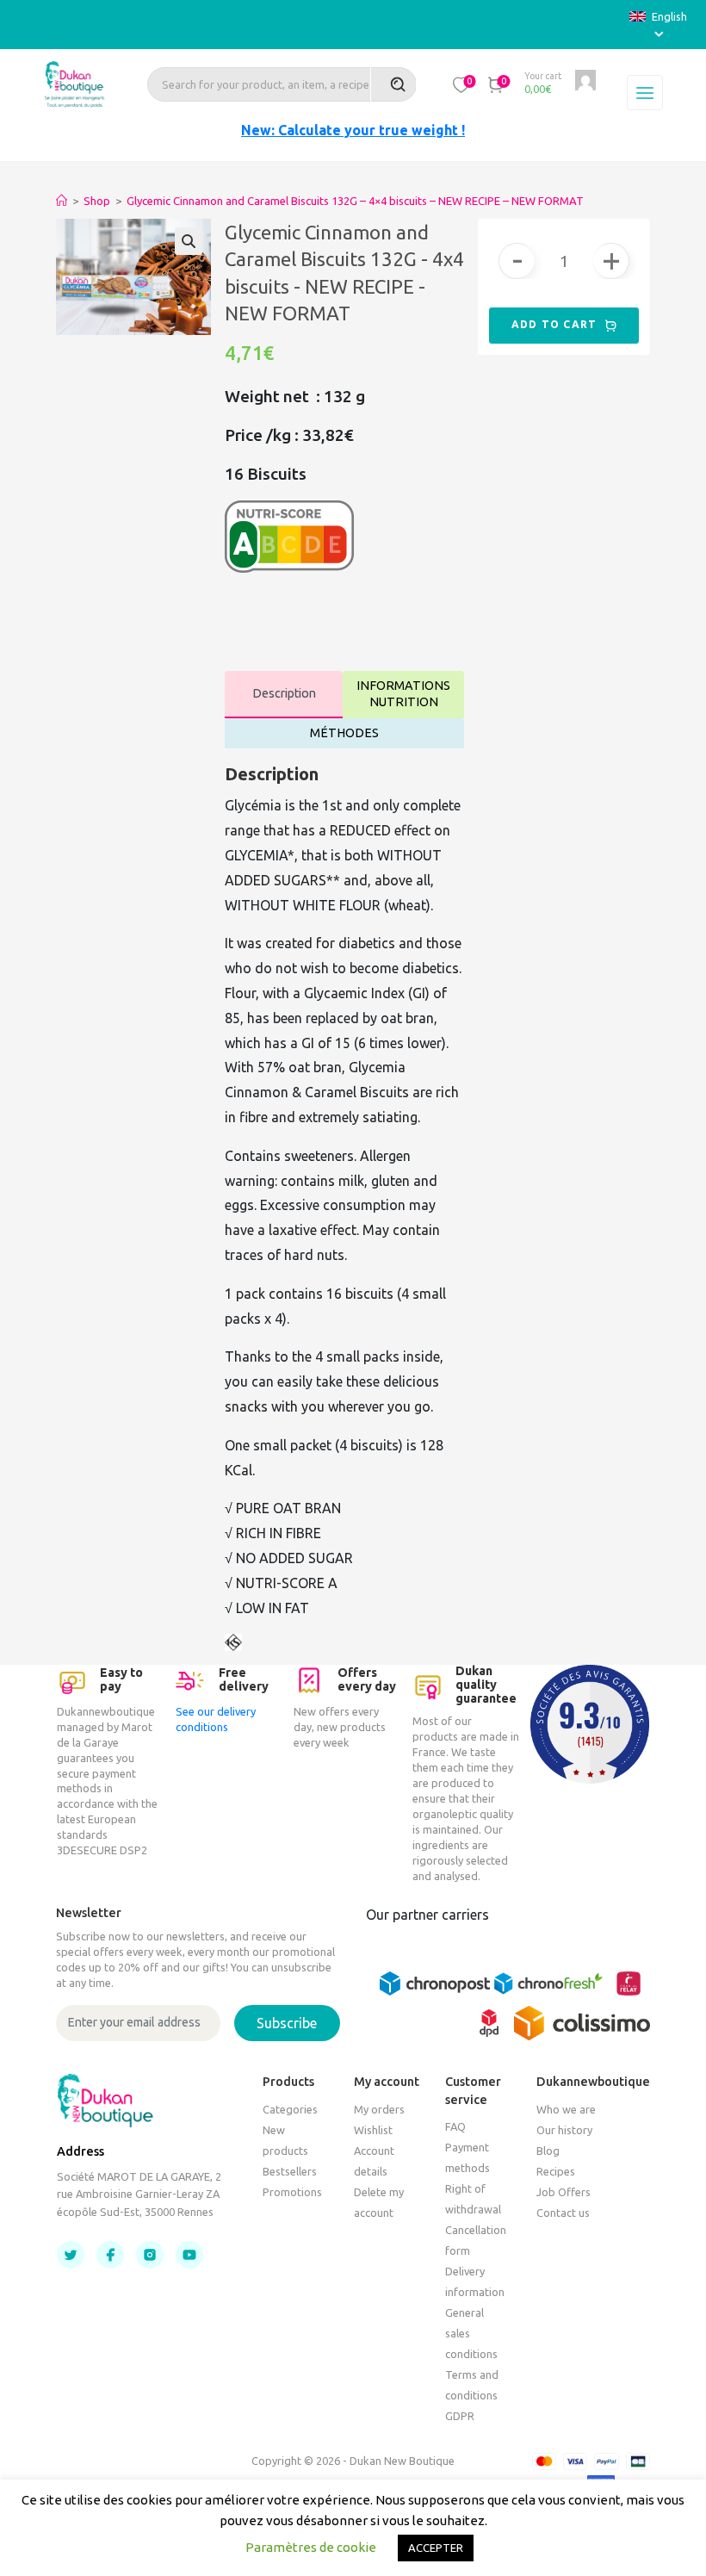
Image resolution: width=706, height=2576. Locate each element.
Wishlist (373, 2130)
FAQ (455, 2126)
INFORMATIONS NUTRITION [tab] (403, 694)
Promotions (292, 2192)
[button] (461, 84)
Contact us (563, 2213)
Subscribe (287, 2023)
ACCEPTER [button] (436, 2548)
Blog (548, 2151)
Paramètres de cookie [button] (311, 2547)
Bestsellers (290, 2171)
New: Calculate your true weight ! (353, 130)
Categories (290, 2109)
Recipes (556, 2171)
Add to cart (556, 324)
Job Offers (564, 2192)
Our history (564, 2130)
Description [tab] (284, 693)
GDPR (460, 2416)
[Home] (62, 201)
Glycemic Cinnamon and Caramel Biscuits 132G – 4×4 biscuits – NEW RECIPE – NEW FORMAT (355, 201)
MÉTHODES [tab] (344, 733)
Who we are (566, 2109)
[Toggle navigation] (645, 93)
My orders (379, 2109)
